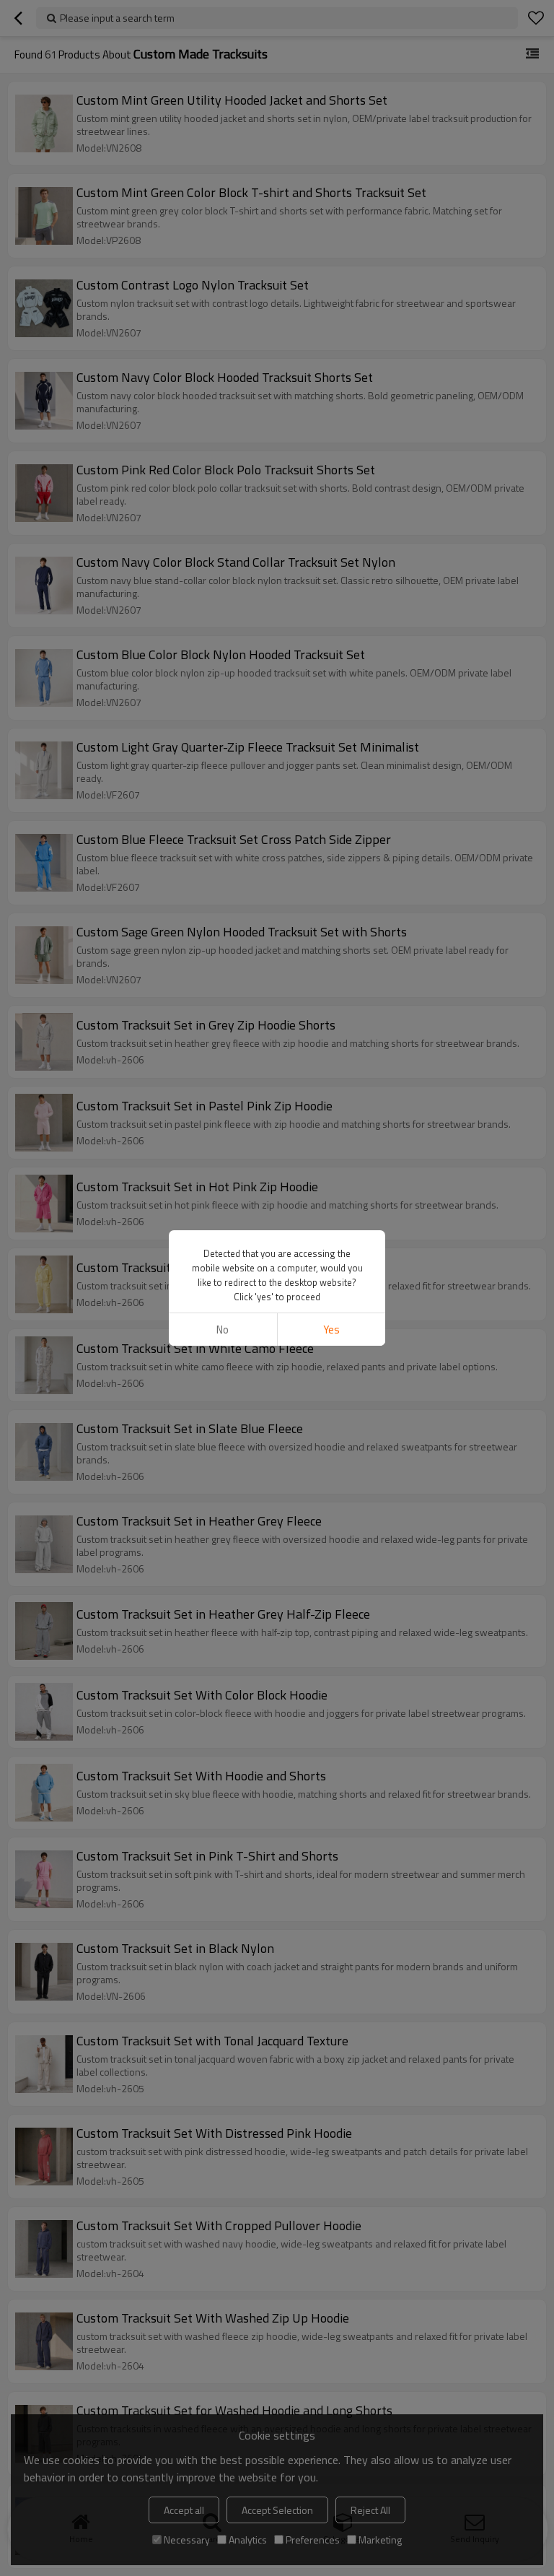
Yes (331, 1330)
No (223, 1330)
